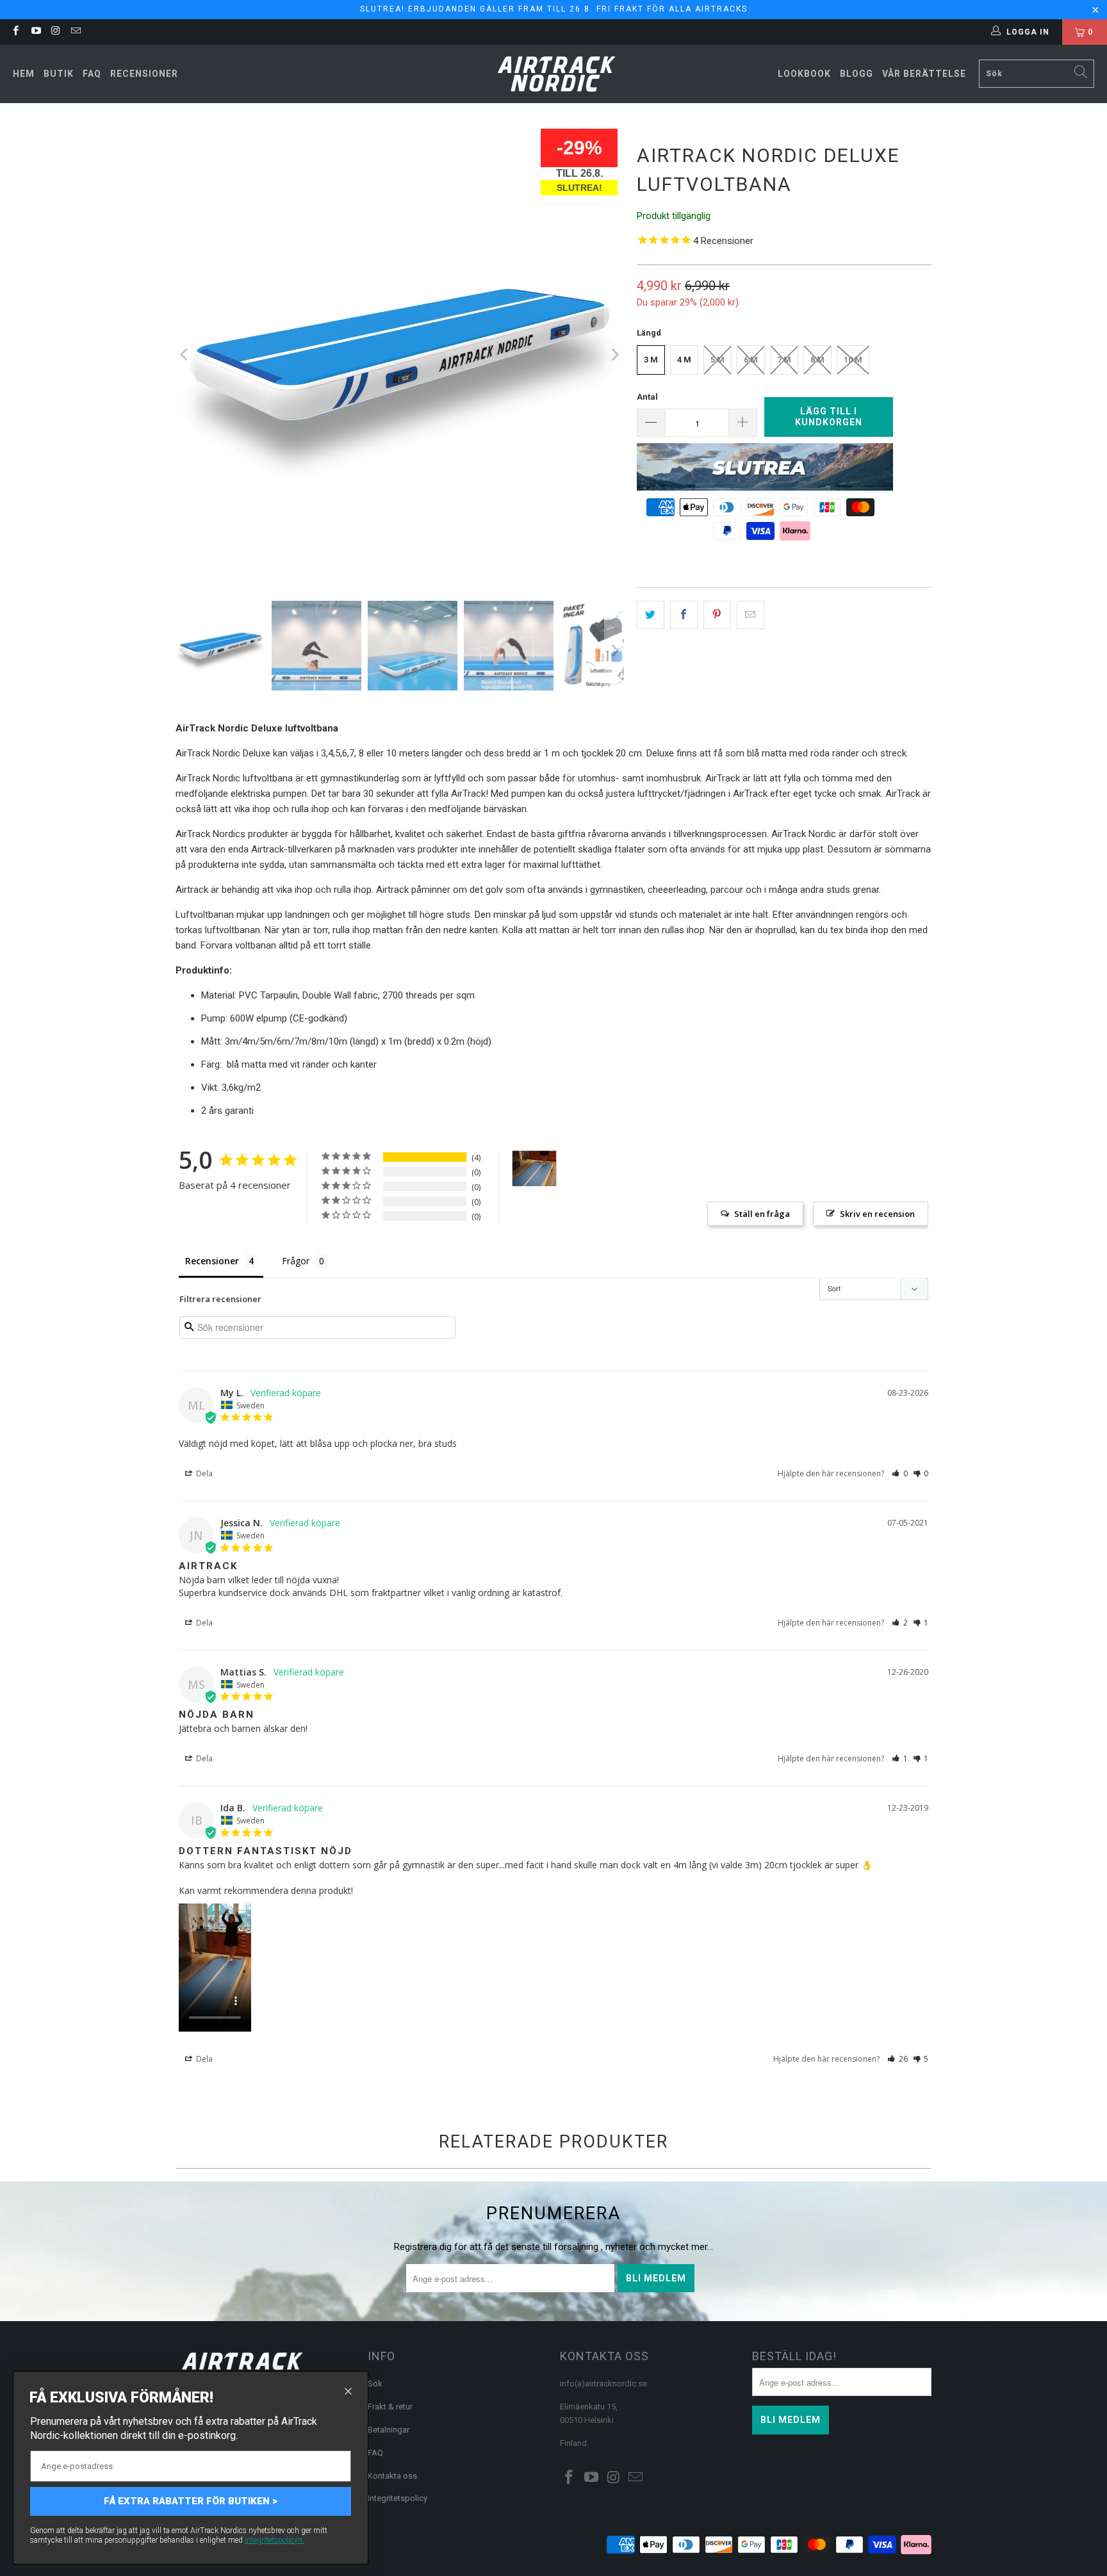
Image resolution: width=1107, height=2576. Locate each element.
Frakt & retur (390, 2407)
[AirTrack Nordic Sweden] (557, 74)
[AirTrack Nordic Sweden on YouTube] (35, 32)
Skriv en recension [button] (877, 1214)
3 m (651, 360)
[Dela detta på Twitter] (651, 615)
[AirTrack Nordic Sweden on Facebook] (15, 32)
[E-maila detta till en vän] (750, 615)
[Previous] (185, 355)
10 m (853, 360)
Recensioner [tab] (212, 1261)
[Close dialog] (348, 2391)
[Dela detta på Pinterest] (717, 615)
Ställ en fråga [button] (762, 1214)
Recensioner (144, 74)
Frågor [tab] (296, 1261)
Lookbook (804, 74)
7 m (784, 360)
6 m (751, 360)
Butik (59, 74)
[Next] (614, 355)
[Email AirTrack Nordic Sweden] (75, 32)
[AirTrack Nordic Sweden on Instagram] (55, 32)
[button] (900, 1473)
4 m (684, 360)
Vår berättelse (924, 74)
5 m (717, 360)
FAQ (92, 74)
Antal (647, 397)
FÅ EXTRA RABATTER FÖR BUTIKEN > (191, 2501)
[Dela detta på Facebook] (684, 615)
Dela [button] (203, 1473)
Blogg (857, 74)
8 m (817, 360)
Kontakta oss (392, 2476)
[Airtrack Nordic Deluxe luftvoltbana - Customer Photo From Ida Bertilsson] (534, 1169)
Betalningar (389, 2430)
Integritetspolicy (398, 2498)
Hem (24, 74)
